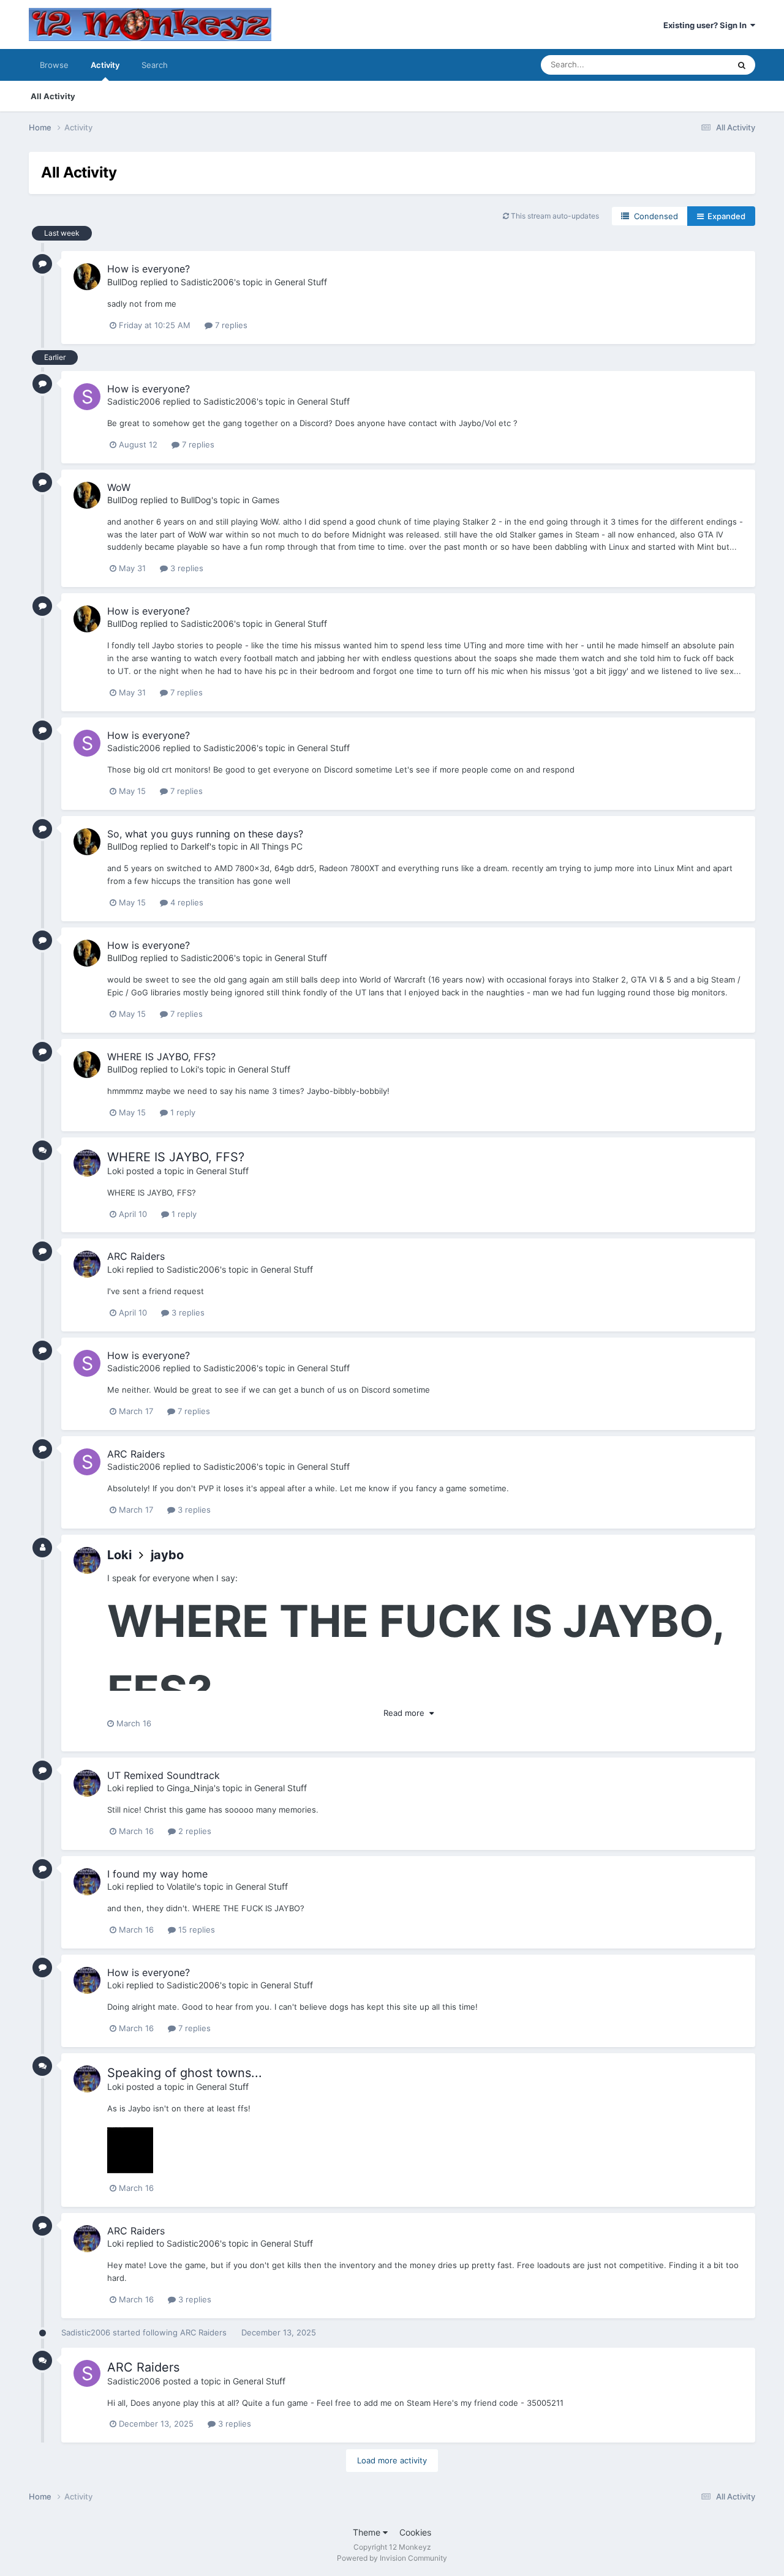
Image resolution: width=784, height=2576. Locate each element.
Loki (189, 1069)
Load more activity (392, 2460)
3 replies (186, 568)
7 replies (230, 325)
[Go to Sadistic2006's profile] (87, 397)
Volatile (181, 1886)
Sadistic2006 (207, 282)
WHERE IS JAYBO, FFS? (161, 1057)
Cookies (415, 2532)
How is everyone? (149, 269)
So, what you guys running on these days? (205, 834)
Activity (105, 65)
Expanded (725, 216)
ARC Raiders (136, 1256)
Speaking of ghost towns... (185, 2073)
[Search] (742, 65)
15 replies (195, 1930)
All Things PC (276, 846)
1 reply (182, 1112)
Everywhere (691, 65)
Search (155, 65)
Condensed (654, 216)
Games (266, 500)
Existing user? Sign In (707, 25)
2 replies (194, 1831)
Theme (368, 2532)
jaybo (167, 1555)
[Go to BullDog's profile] (87, 277)
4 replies (186, 902)
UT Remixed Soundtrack (164, 1775)
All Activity (53, 96)
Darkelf (195, 846)
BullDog (123, 282)
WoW (119, 487)
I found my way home (157, 1874)
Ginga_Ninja (190, 1788)
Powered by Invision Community (392, 2558)
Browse (54, 65)
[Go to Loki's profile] (87, 1163)
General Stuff (301, 282)
